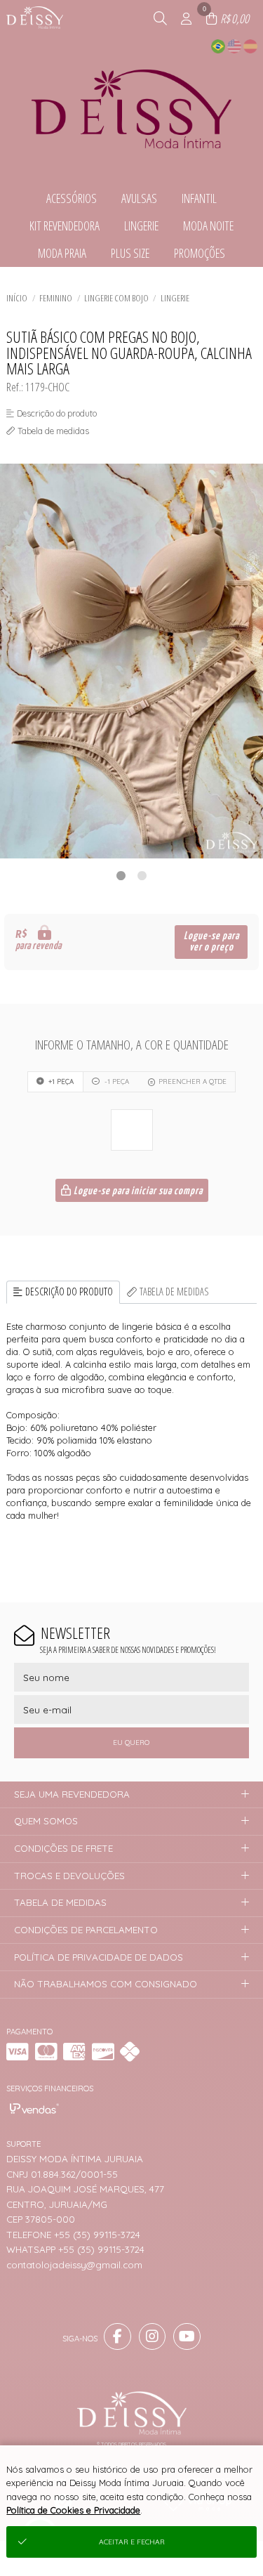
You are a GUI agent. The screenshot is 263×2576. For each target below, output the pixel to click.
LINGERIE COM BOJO (116, 298)
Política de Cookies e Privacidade (73, 2510)
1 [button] (121, 875)
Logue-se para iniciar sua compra (137, 1191)
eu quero (131, 1743)
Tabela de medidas (174, 1292)
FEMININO (56, 298)
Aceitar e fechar (132, 2542)
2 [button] (142, 875)
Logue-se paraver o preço (211, 942)
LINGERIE (175, 298)
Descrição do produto (69, 1292)
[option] (131, 661)
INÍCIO (17, 298)
